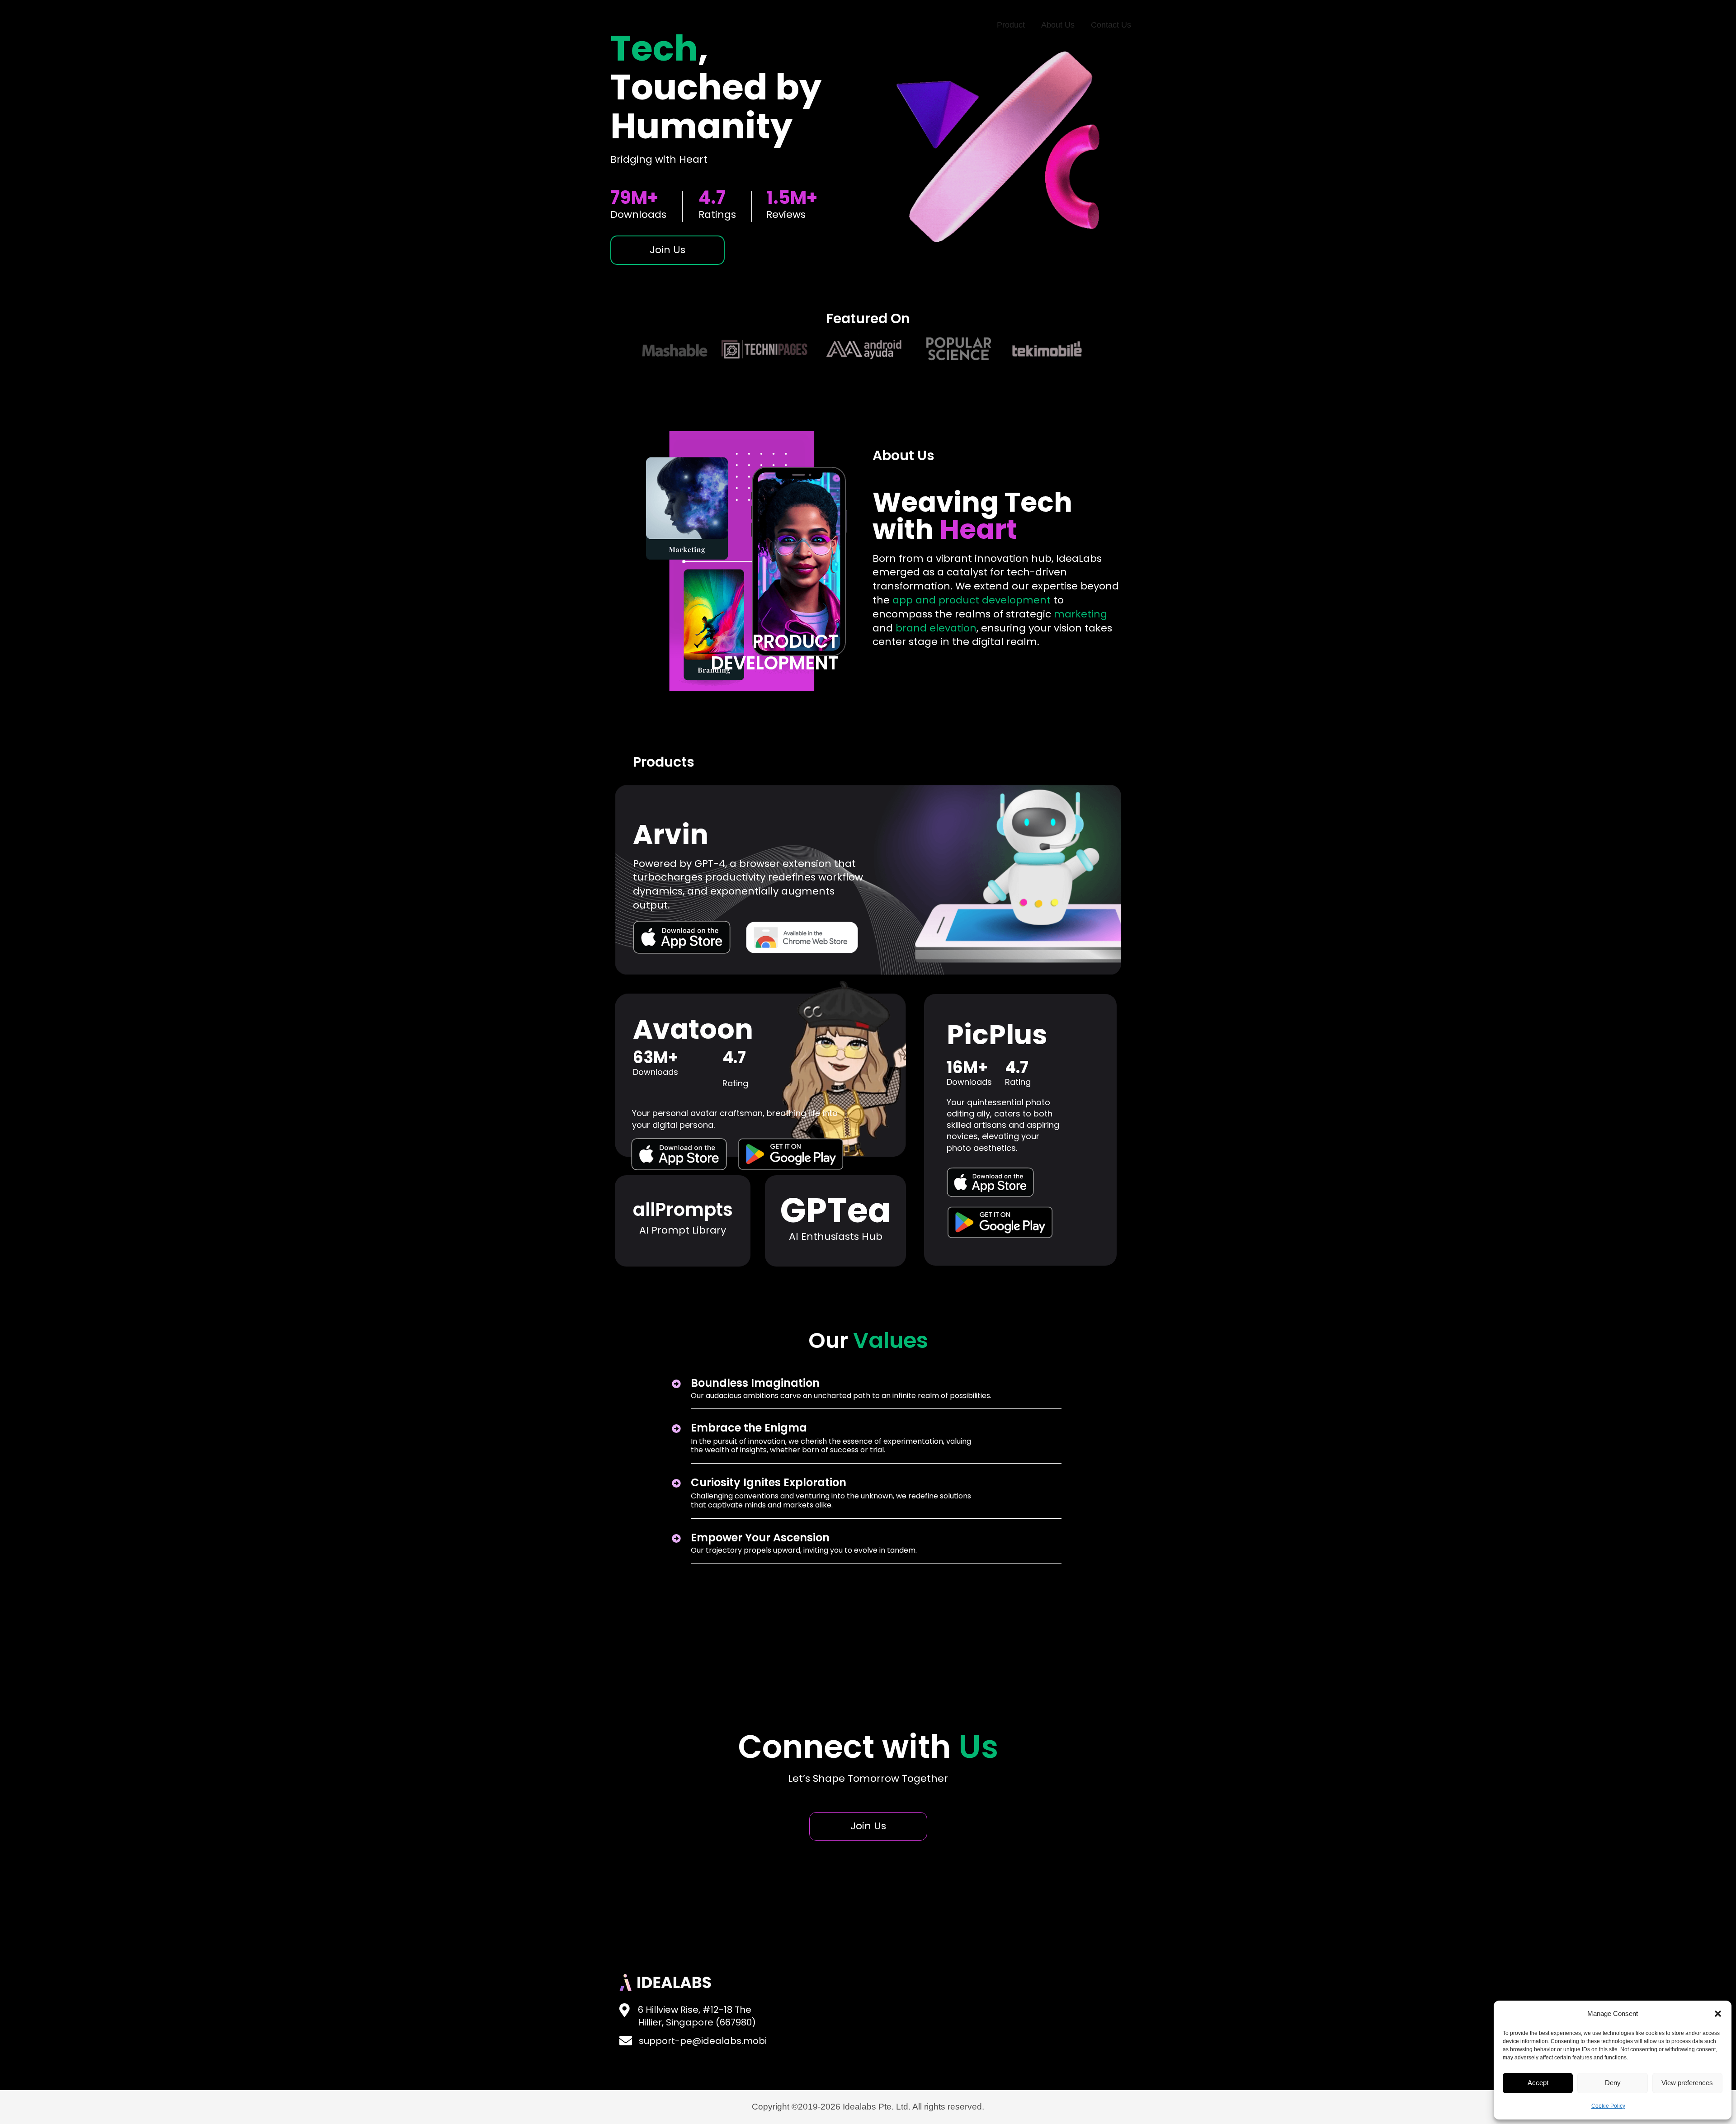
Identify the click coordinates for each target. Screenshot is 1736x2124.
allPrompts (683, 1210)
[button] (1718, 2014)
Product (1011, 25)
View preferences (1687, 2083)
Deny (1613, 2083)
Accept (1538, 2083)
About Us (1058, 25)
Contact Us (1111, 25)
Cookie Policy (1608, 2106)
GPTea (836, 1210)
